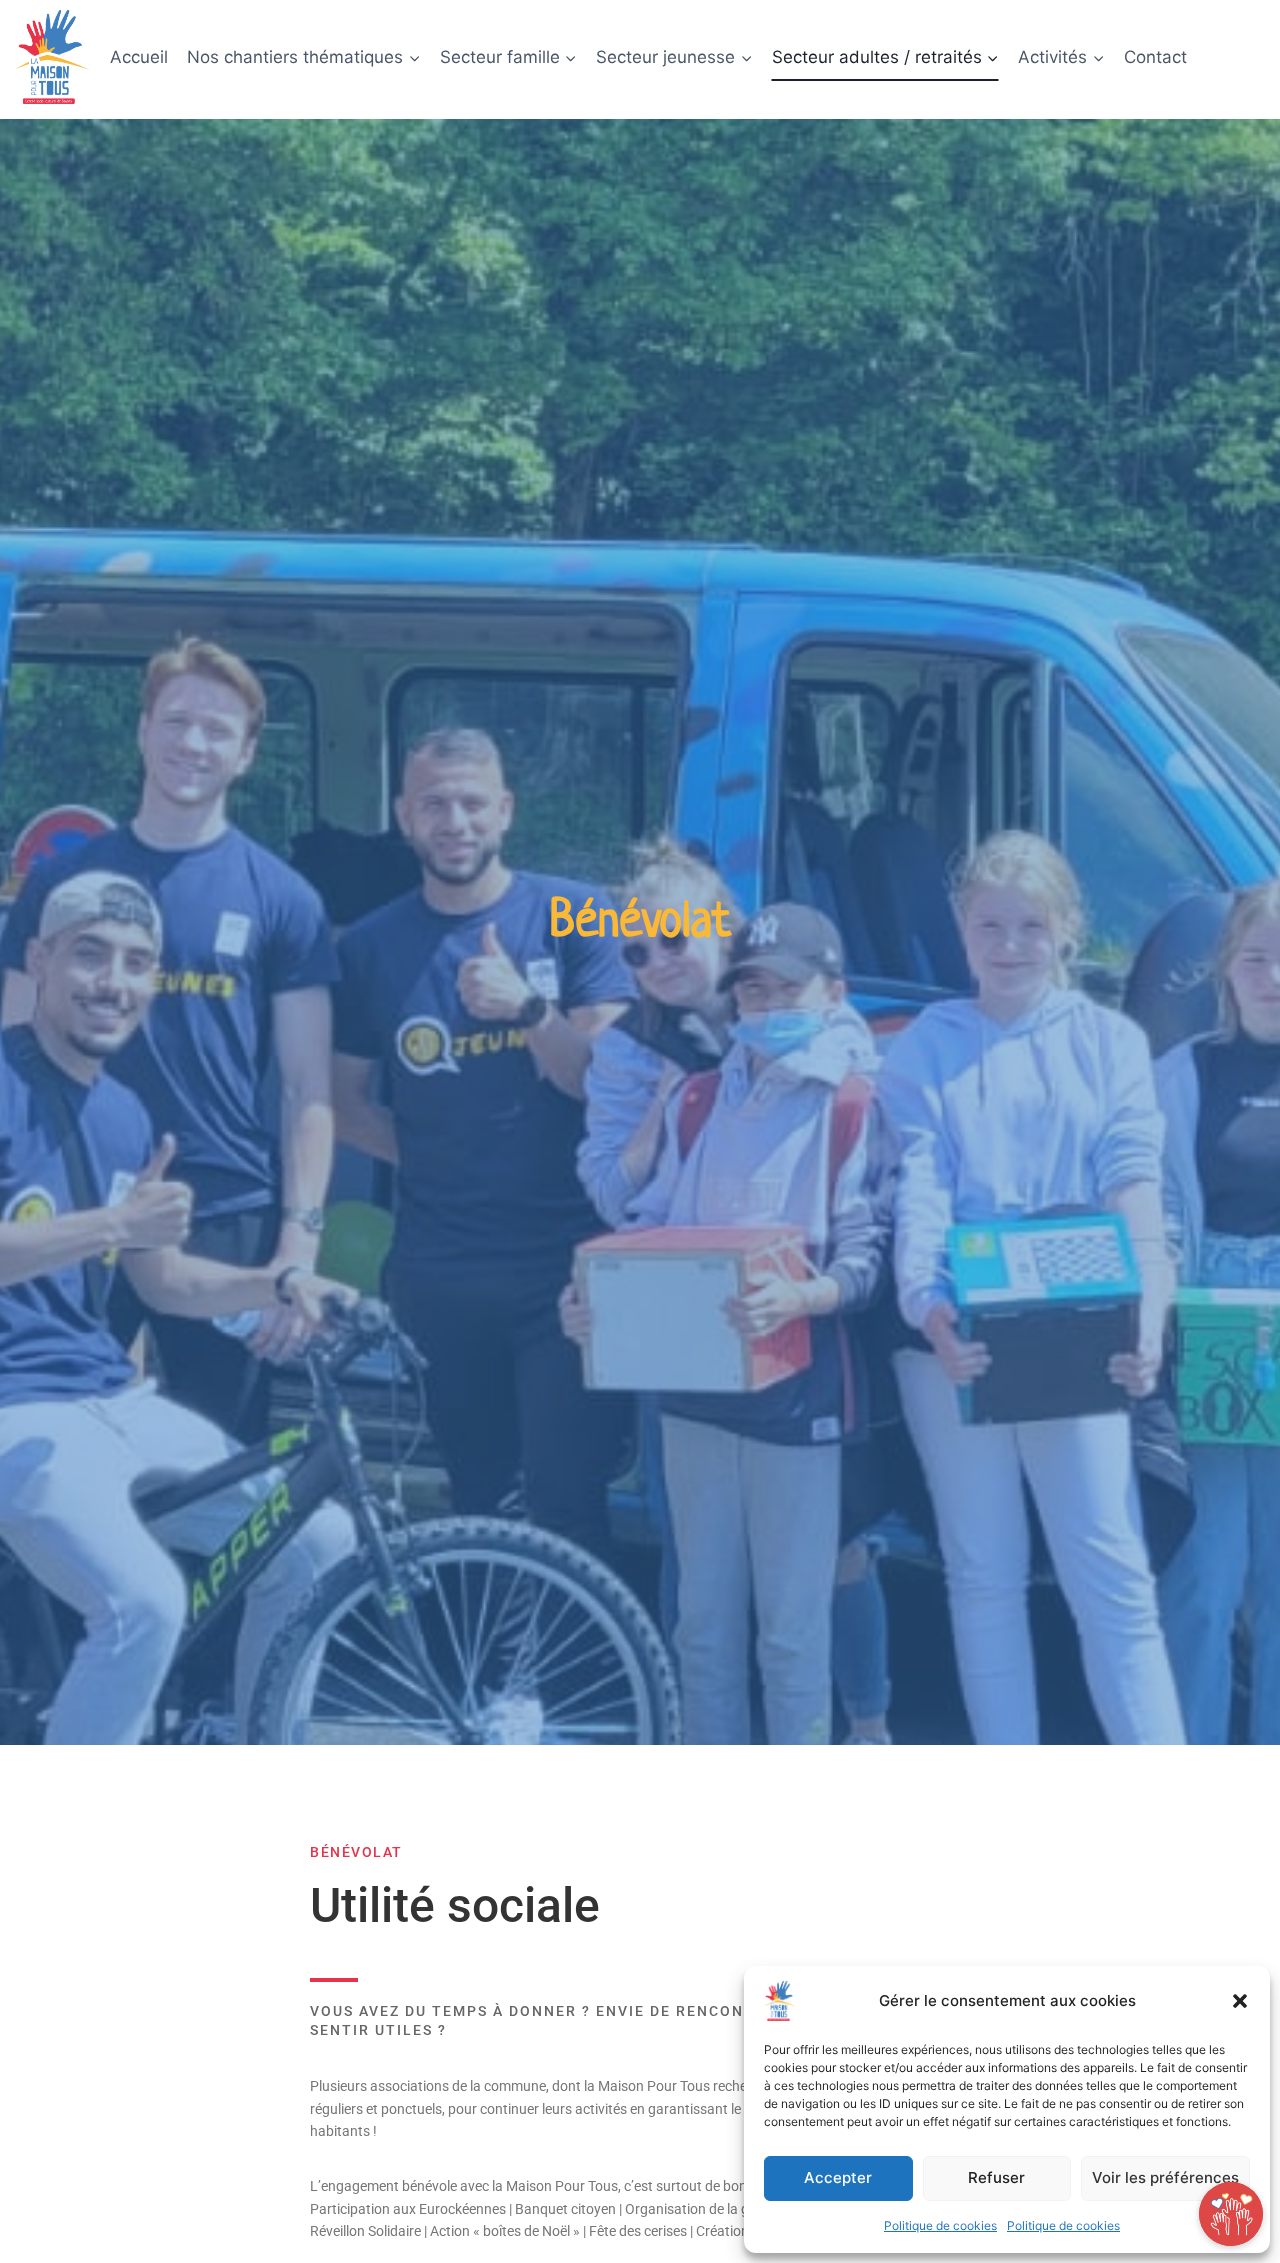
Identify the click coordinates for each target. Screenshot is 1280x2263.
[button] (1240, 2001)
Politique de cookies (940, 2225)
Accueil (139, 57)
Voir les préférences (1165, 2177)
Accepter (838, 2177)
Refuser (996, 2177)
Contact (1155, 57)
